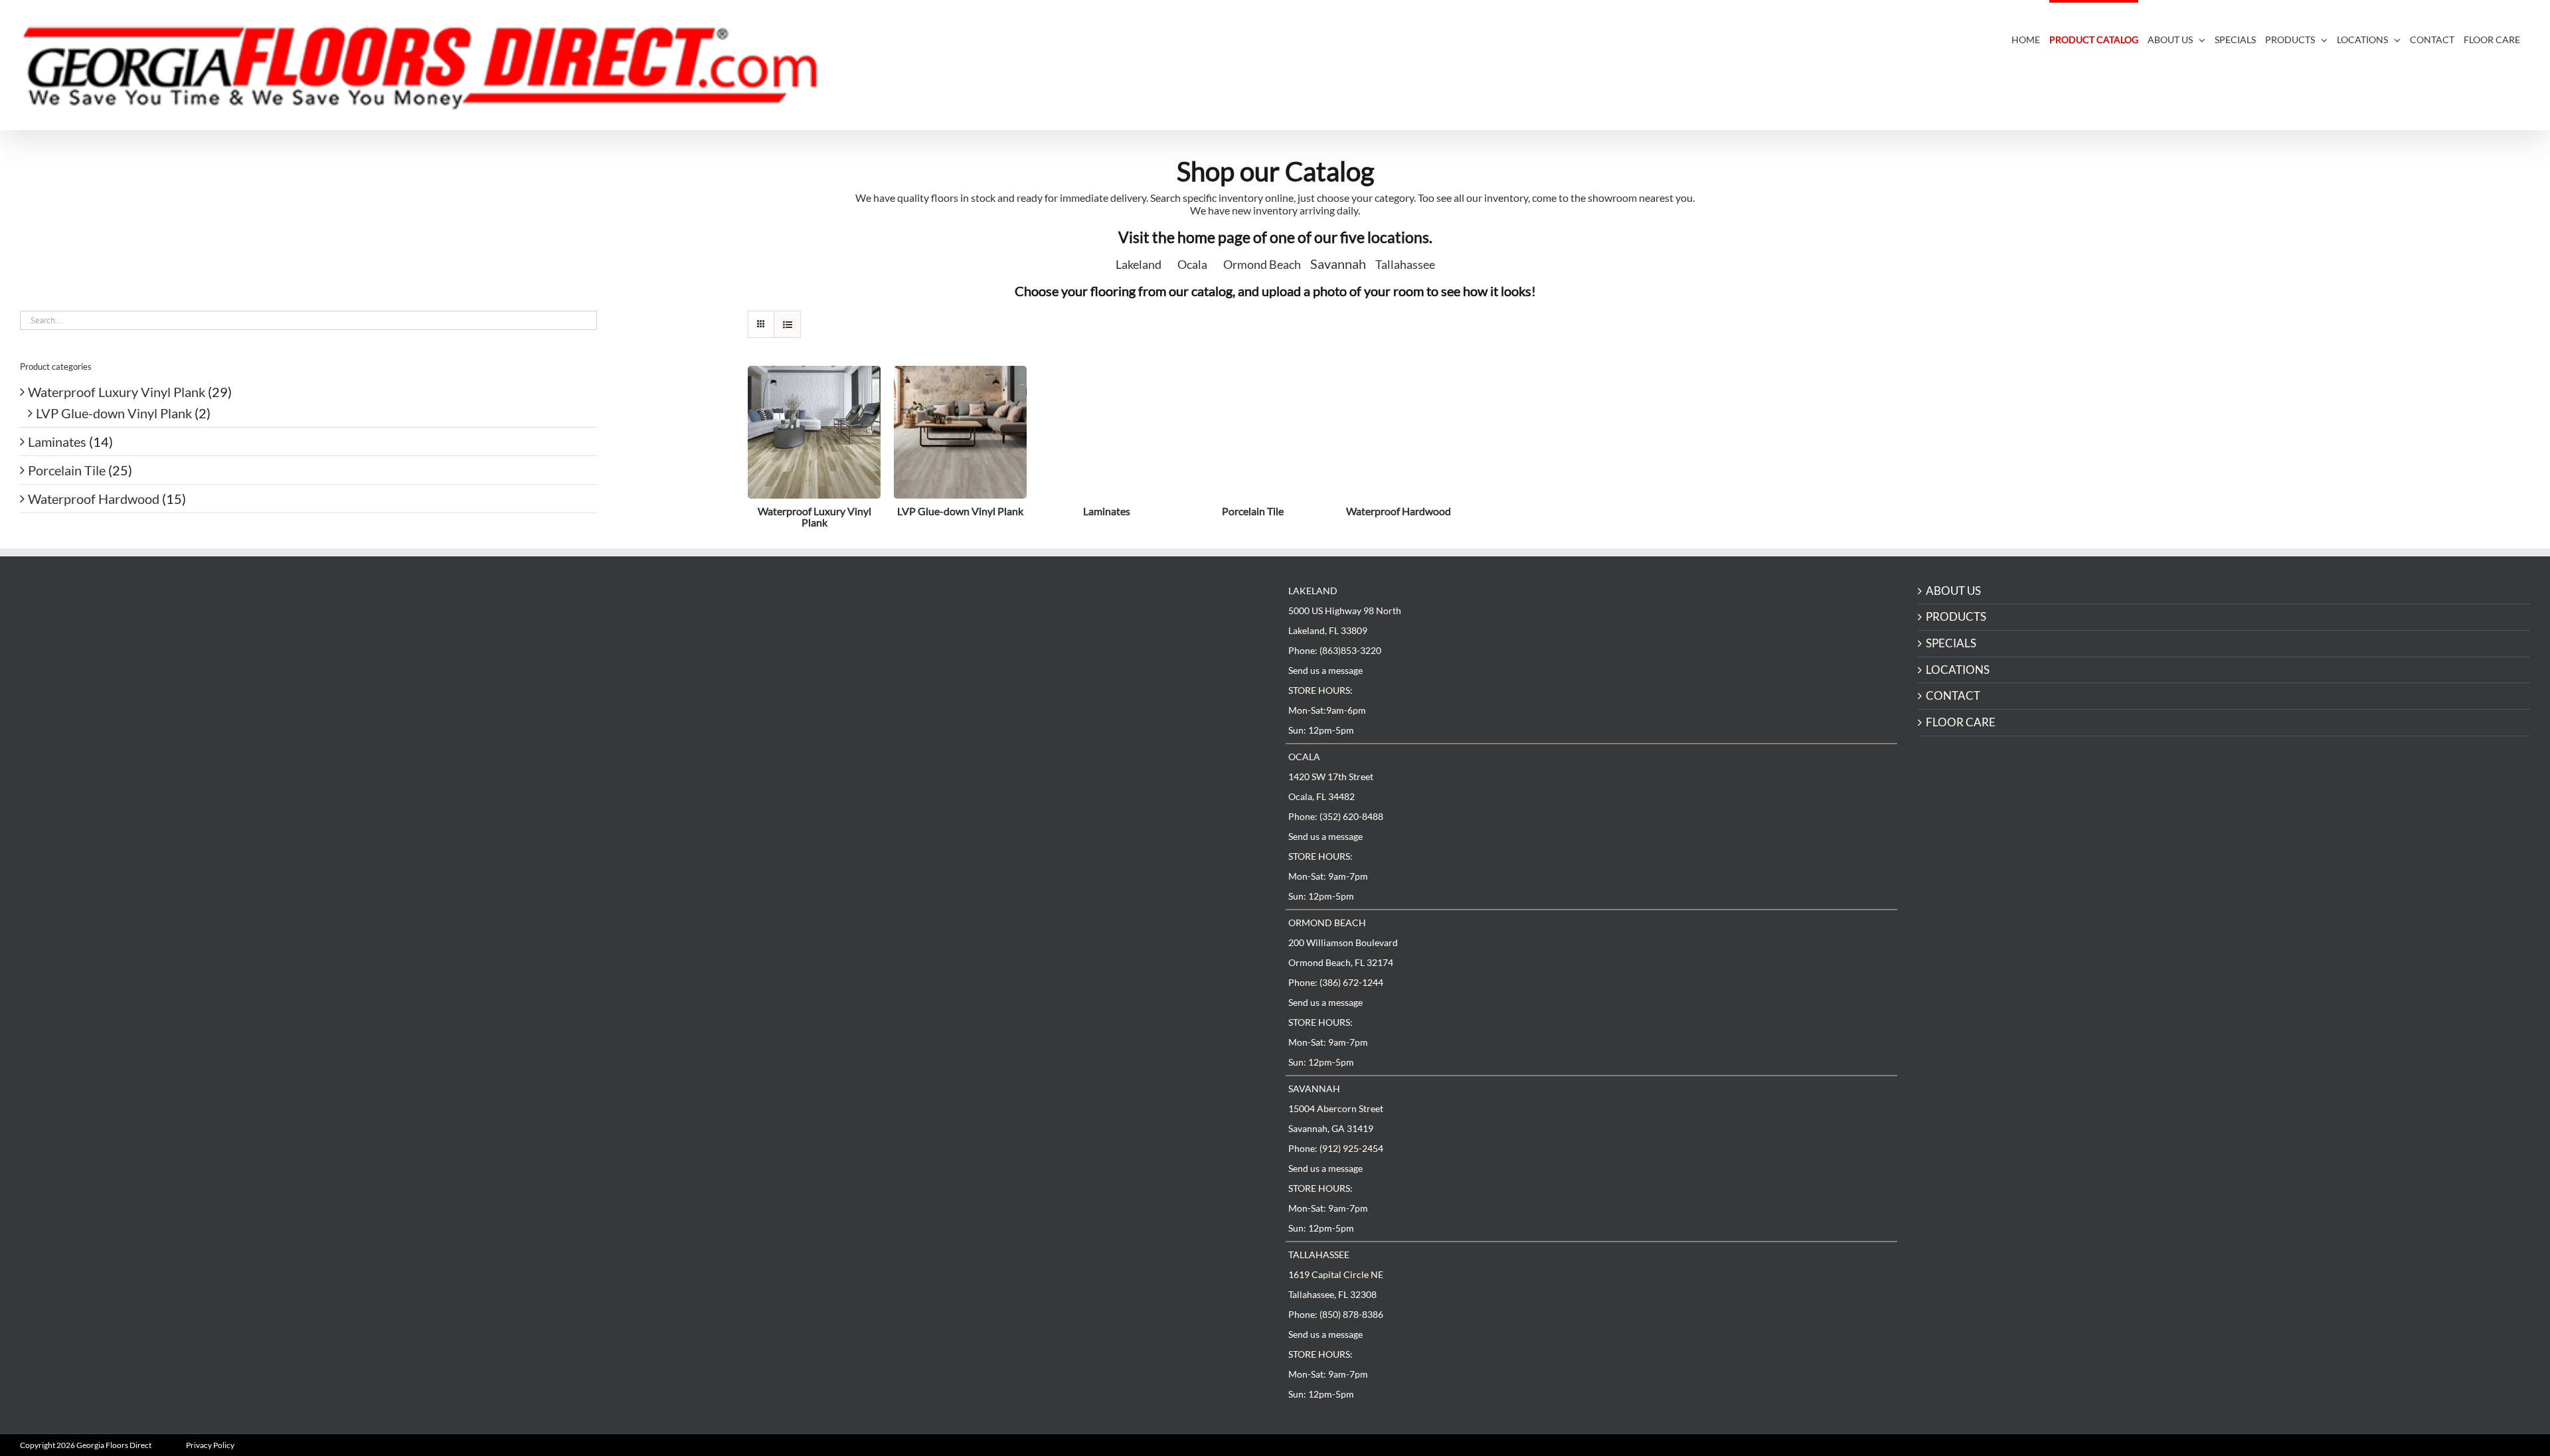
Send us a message (1325, 670)
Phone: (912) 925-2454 (1336, 1148)
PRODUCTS (1956, 617)
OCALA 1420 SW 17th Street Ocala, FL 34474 (695, 684)
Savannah (1338, 264)
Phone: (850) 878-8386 (1336, 1314)
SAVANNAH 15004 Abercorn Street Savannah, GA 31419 (700, 853)
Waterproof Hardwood (94, 499)
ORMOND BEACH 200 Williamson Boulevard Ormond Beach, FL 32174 (708, 768)
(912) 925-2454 (716, 872)
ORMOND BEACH (1327, 923)
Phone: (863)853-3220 (1335, 650)
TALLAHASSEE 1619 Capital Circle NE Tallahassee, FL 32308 (700, 938)
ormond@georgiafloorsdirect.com (751, 796)
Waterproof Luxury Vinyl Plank (117, 392)
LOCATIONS (1958, 670)
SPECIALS (1951, 644)
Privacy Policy (210, 1445)
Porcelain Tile (67, 470)
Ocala (1192, 264)
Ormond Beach (1262, 264)
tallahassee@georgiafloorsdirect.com (757, 966)
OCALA (1304, 757)
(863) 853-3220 (716, 617)
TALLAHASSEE (1319, 1254)
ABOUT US (1953, 591)
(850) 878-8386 (716, 957)
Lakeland (1139, 264)
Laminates (57, 442)
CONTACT (1953, 696)
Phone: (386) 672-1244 (1336, 982)
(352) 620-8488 (716, 702)
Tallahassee (1405, 264)
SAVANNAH (1314, 1089)
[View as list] (787, 324)
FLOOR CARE (1961, 723)
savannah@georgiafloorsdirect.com (753, 881)
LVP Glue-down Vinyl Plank (114, 413)
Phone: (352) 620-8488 (1336, 816)
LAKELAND (677, 589)
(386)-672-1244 (717, 787)
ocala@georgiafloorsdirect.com (745, 711)
